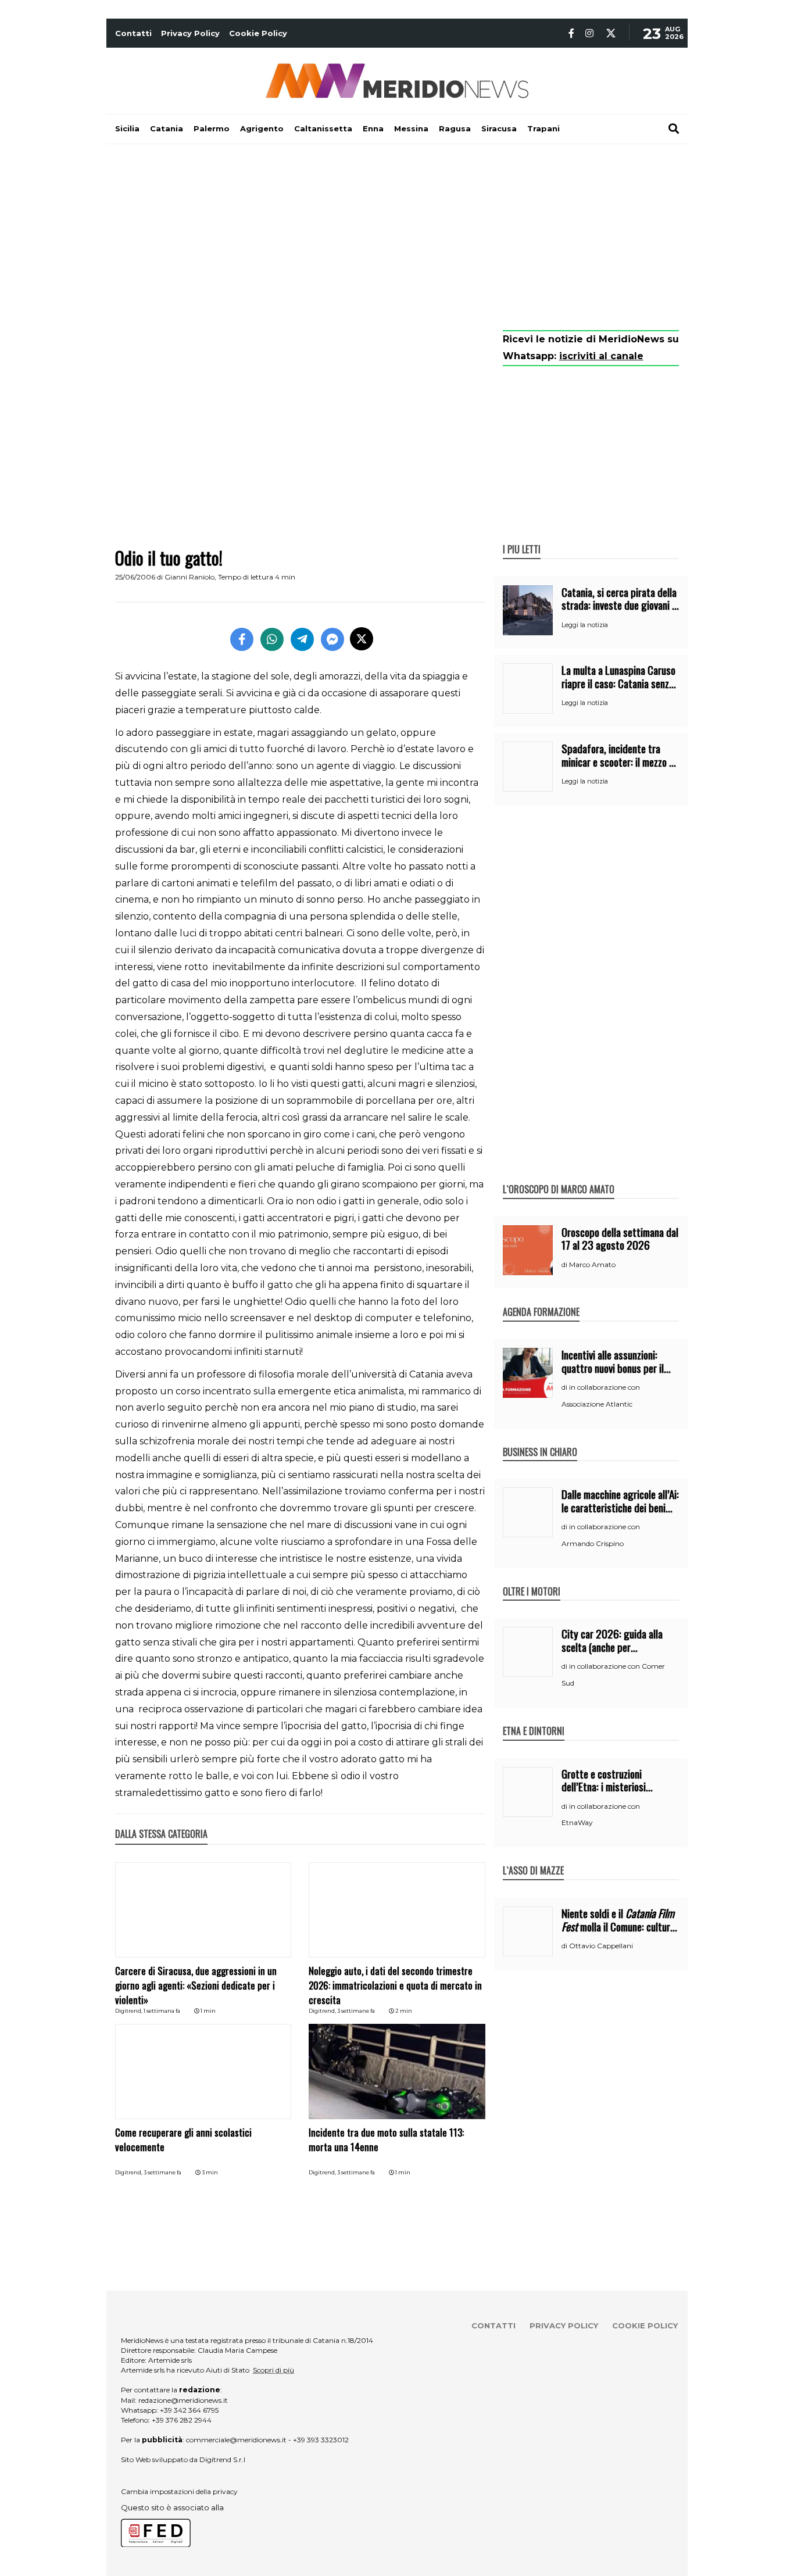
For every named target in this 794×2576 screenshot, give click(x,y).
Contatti (133, 33)
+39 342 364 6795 (189, 2410)
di (565, 1265)
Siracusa (499, 128)
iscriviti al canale (601, 356)
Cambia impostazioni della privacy (179, 2491)
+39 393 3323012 (321, 2440)
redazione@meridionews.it (183, 2400)
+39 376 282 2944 (182, 2420)
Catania (167, 128)
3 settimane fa (356, 2011)
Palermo (212, 128)
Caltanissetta (323, 128)
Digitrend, (129, 2011)
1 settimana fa (162, 2011)
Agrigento (262, 128)
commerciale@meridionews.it (236, 2440)
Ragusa (455, 128)
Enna (373, 128)
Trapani (543, 128)
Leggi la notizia (585, 625)
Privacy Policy (190, 33)
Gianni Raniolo (189, 577)
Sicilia (127, 128)
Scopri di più (273, 2370)
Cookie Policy (258, 33)
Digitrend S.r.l (222, 2459)
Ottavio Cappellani (601, 1946)
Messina (411, 128)
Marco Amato (592, 1264)
